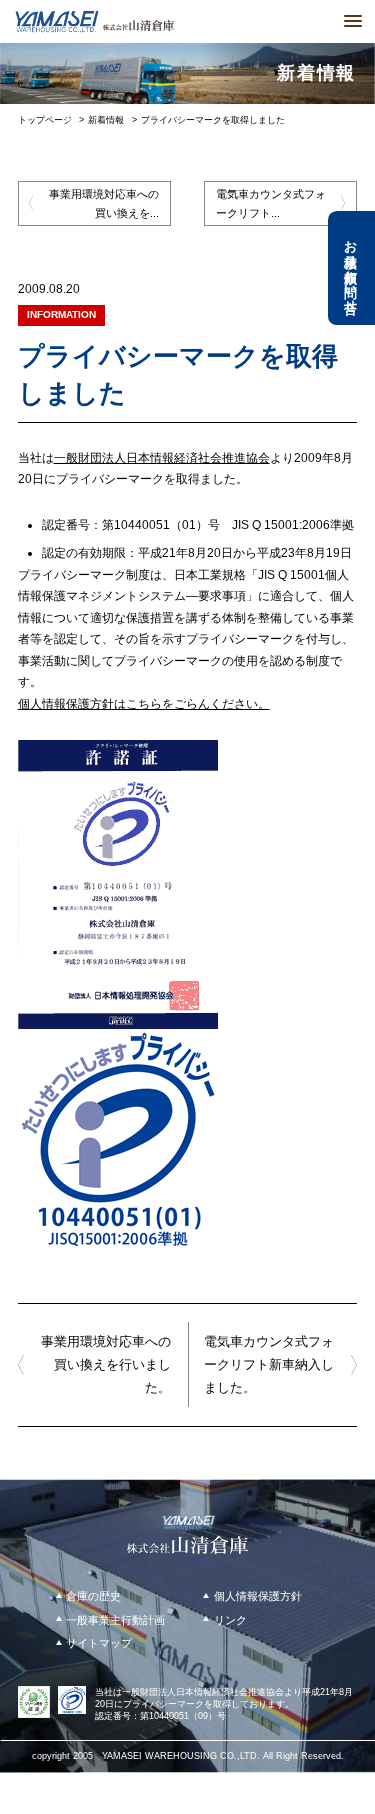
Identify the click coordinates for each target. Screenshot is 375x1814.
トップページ (45, 120)
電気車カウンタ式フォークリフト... (271, 203)
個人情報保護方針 (258, 1596)
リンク (230, 1620)
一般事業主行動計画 (115, 1620)
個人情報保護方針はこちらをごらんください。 (144, 704)
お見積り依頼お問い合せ (351, 268)
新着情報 (106, 120)
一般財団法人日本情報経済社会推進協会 (162, 458)
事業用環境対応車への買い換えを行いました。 (106, 1364)
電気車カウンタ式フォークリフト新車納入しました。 (269, 1364)
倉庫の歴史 (93, 1596)
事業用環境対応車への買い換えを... (104, 203)
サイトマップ (99, 1643)
